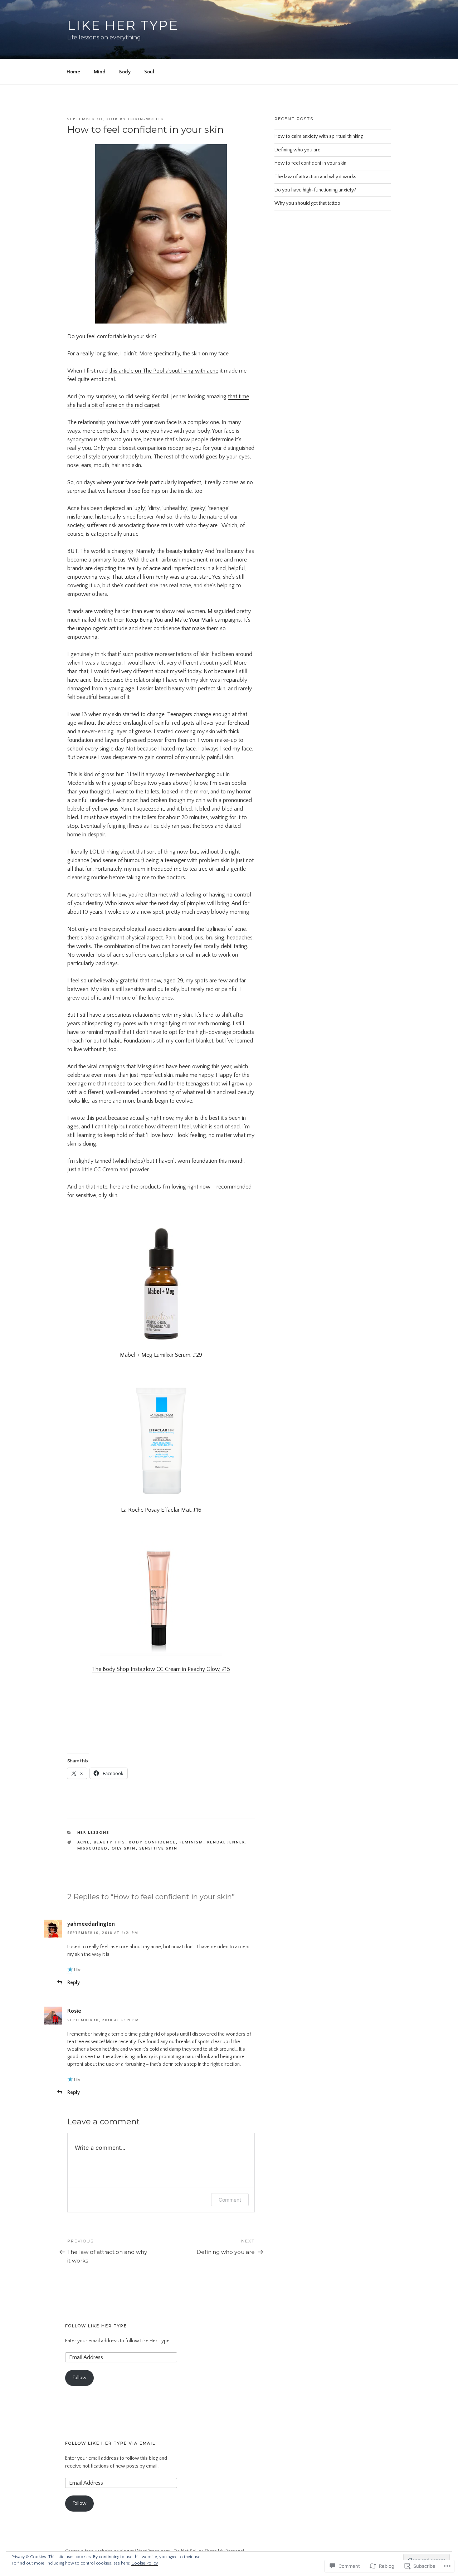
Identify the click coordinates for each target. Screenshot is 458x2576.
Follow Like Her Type (96, 2326)
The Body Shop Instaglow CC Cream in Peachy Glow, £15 (161, 1669)
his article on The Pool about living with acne (165, 371)
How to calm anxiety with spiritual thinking (319, 136)
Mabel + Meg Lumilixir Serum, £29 (161, 1355)
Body (125, 72)
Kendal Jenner (226, 1842)
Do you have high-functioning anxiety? (315, 190)
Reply (74, 1983)
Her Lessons (94, 1833)
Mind (100, 72)
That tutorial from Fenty (140, 577)
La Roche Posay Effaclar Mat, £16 (161, 1510)
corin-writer (146, 119)
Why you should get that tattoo (307, 203)
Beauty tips (110, 1842)
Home (73, 72)
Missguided (93, 1848)
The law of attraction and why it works (315, 177)
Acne (84, 1842)
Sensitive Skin (159, 1848)
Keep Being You (144, 620)
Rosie (74, 2011)
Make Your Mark (194, 620)
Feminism (192, 1842)
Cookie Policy (145, 2563)
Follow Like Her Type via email (110, 2443)
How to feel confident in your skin (310, 163)
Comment (230, 2200)
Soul (149, 72)
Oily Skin (124, 1848)
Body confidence (153, 1842)
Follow (80, 2378)
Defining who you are (298, 150)
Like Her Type (123, 25)
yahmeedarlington (91, 1924)
